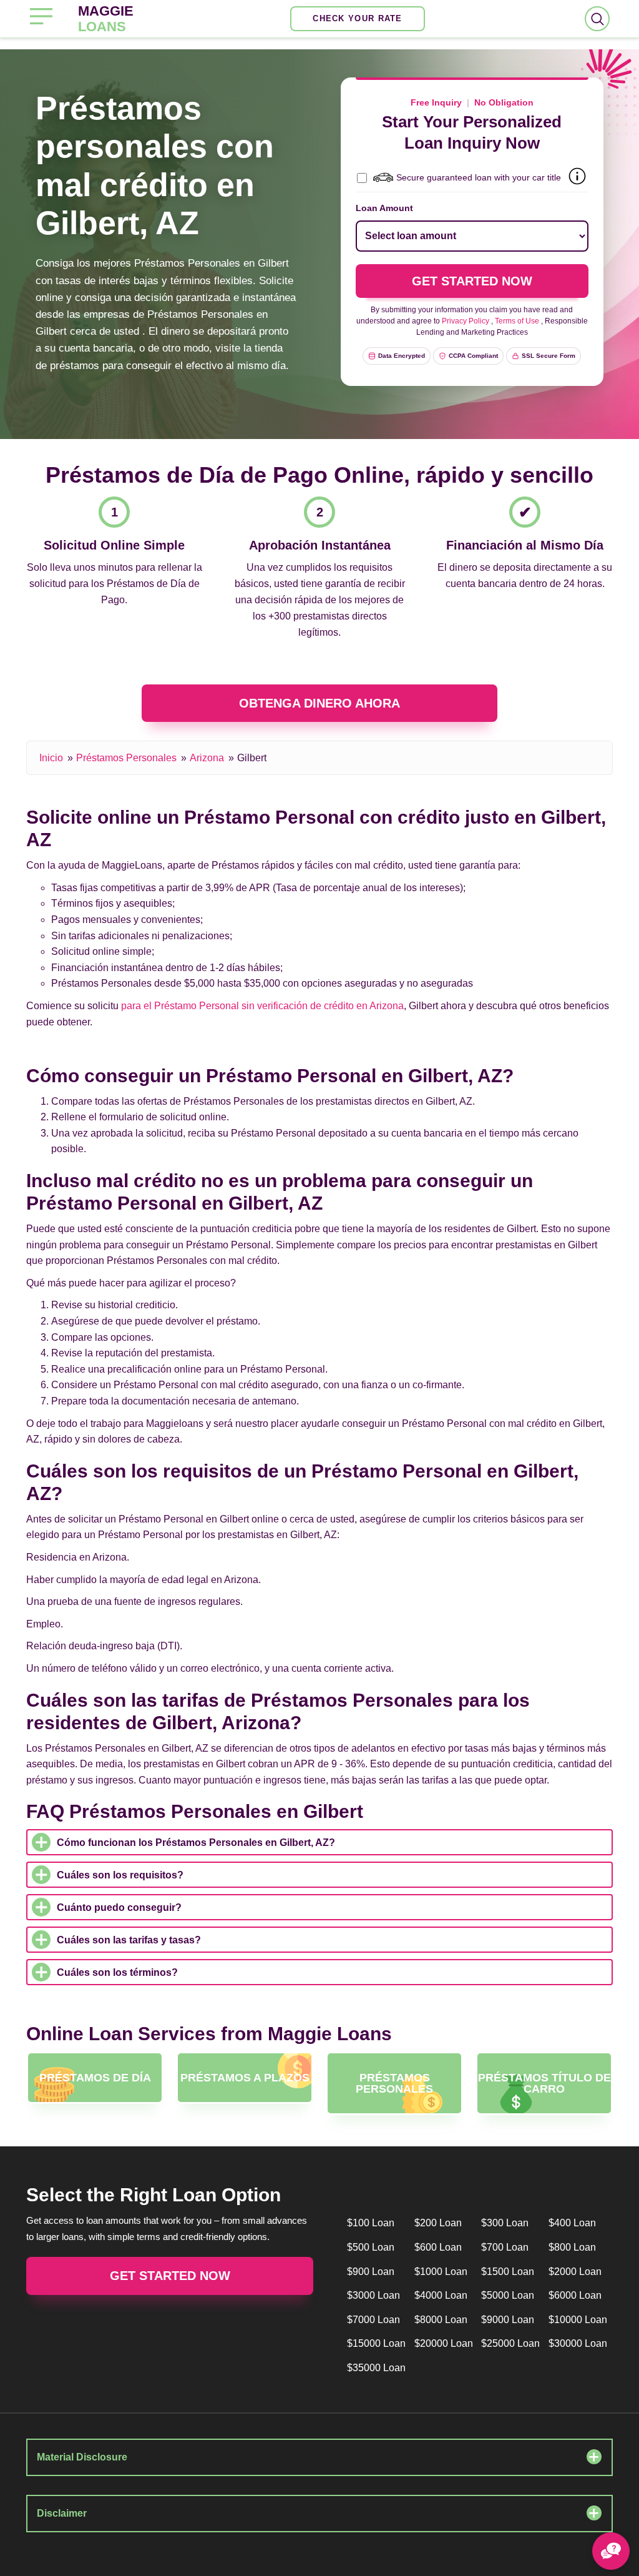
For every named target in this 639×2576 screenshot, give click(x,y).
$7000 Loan (373, 2320)
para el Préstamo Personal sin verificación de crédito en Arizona (262, 1006)
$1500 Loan (508, 2272)
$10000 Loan (578, 2320)
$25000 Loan (510, 2343)
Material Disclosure (82, 2457)
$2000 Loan (575, 2272)
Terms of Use (517, 321)
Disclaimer (62, 2513)
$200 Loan (438, 2223)
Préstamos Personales (126, 758)
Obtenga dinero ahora (319, 703)
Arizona (207, 758)
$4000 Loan (441, 2295)
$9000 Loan (508, 2320)
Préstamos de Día (95, 2078)
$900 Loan (371, 2272)
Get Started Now (170, 2276)
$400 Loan (572, 2223)
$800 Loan (572, 2247)
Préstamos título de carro (544, 2083)
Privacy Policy (466, 321)
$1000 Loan (441, 2272)
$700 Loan (505, 2247)
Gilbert (252, 758)
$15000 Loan (376, 2343)
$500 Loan (371, 2247)
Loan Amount (384, 208)
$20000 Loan (444, 2343)
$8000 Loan (441, 2320)
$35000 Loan (376, 2368)
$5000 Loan (508, 2295)
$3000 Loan (373, 2295)
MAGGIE (106, 19)
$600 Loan (438, 2247)
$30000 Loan (578, 2343)
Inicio (51, 758)
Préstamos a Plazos (245, 2078)
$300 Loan (505, 2223)
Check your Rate (358, 18)
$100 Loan (371, 2223)
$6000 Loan (575, 2295)
